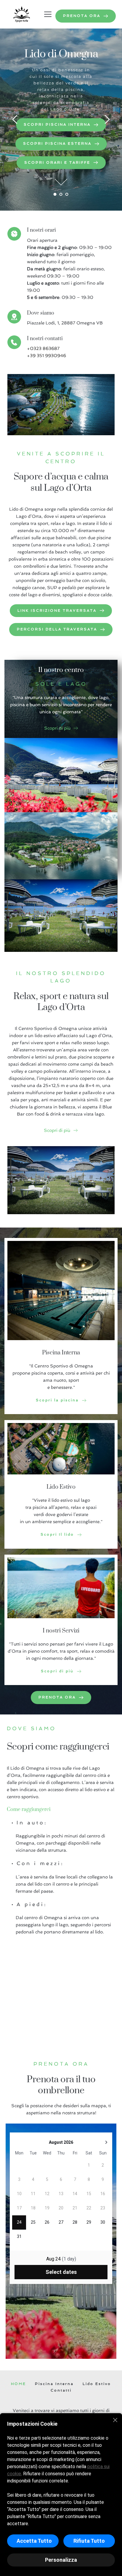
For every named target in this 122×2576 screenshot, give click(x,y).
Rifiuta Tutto (89, 2541)
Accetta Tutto (34, 2541)
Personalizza (61, 2560)
